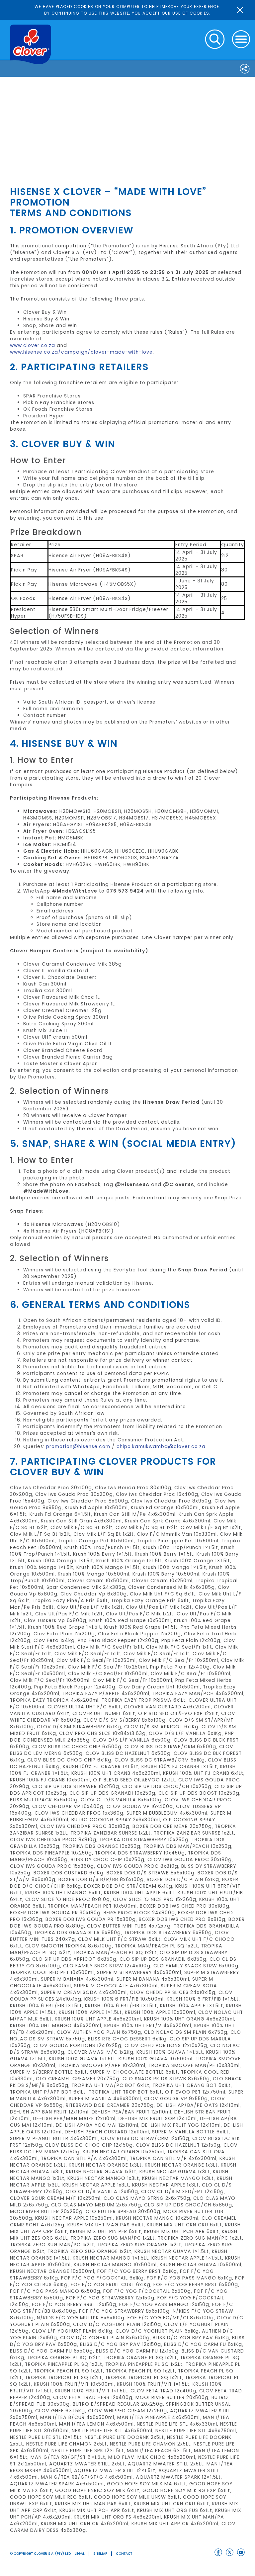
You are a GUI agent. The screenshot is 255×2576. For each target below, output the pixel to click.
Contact (124, 2554)
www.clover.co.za (33, 345)
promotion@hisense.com (78, 1446)
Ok (240, 10)
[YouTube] (241, 2552)
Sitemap (100, 2554)
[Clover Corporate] (31, 44)
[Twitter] (230, 2552)
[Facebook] (218, 2552)
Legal (80, 2554)
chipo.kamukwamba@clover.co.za (161, 1446)
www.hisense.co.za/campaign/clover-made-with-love (81, 352)
